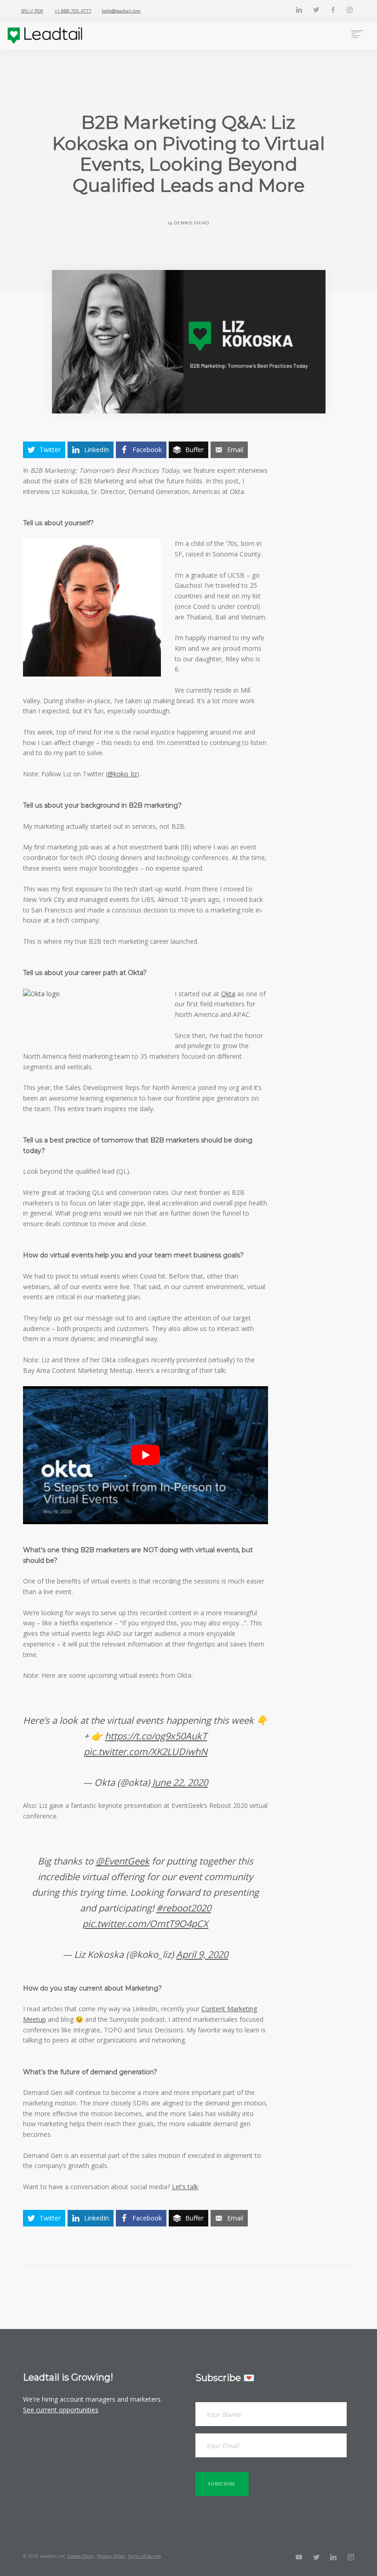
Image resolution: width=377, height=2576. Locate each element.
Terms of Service (144, 2556)
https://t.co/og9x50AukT (156, 1736)
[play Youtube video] (146, 1455)
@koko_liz (122, 774)
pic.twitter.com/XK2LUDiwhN (146, 1751)
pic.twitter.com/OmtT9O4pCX (145, 1923)
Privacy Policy (111, 2556)
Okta (228, 994)
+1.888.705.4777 (73, 11)
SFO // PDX (32, 11)
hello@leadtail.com (121, 11)
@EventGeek (123, 1861)
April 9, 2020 (202, 1954)
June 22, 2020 (180, 1782)
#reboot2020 (184, 1908)
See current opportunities (61, 2410)
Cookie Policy (81, 2556)
